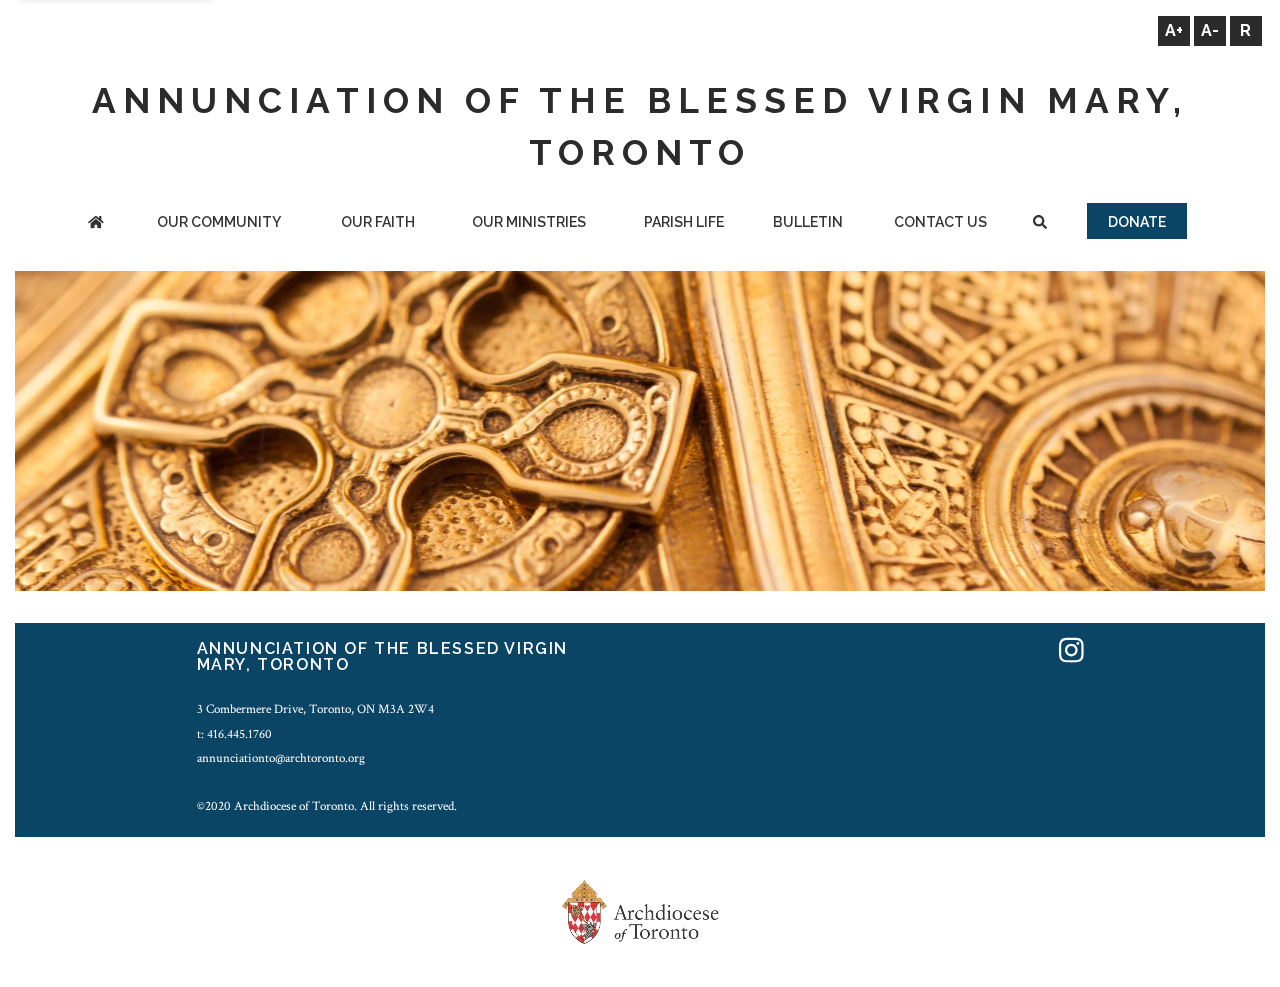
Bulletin (808, 222)
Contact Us (940, 222)
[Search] (1039, 223)
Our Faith (378, 222)
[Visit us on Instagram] (1071, 651)
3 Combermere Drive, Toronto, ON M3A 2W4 (315, 709)
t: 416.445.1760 (234, 734)
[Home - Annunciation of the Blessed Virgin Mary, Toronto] (96, 223)
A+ (1174, 30)
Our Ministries (529, 222)
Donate (1137, 222)
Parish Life (684, 222)
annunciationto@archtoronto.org (281, 758)
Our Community (219, 222)
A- (1210, 30)
